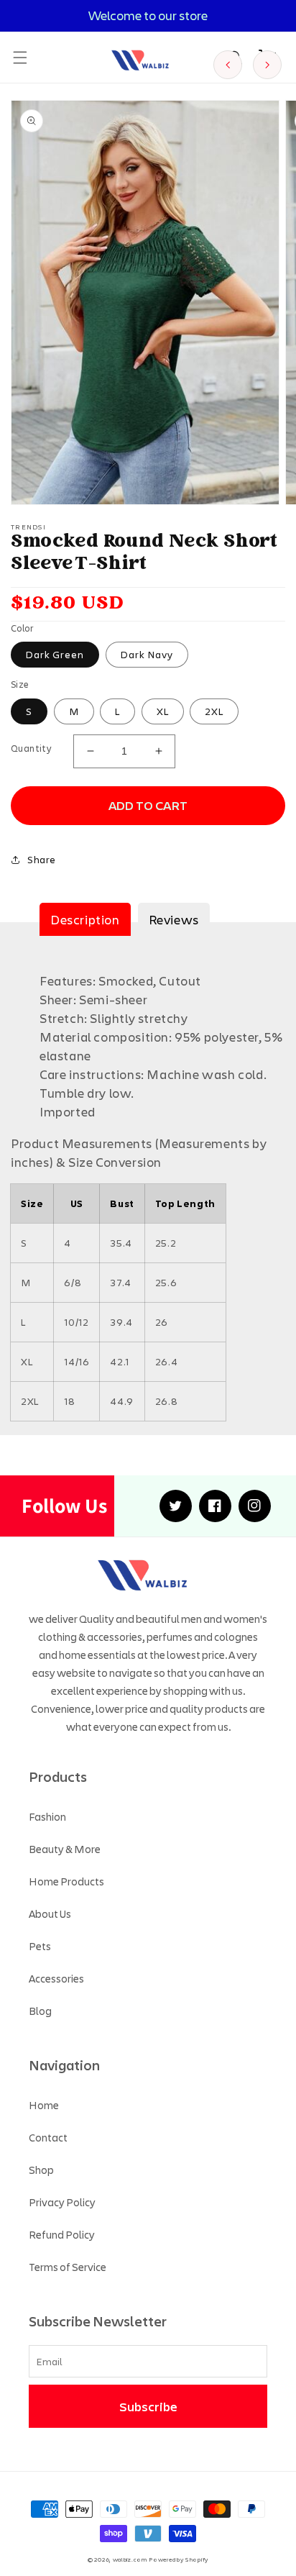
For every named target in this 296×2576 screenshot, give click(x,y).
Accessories (56, 1978)
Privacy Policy (62, 2202)
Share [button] (42, 859)
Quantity (31, 748)
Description (85, 919)
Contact (48, 2137)
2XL (214, 711)
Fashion (47, 1816)
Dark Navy (147, 654)
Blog (40, 2011)
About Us (50, 1913)
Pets (40, 1946)
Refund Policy (62, 2234)
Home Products (66, 1881)
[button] (20, 58)
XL (163, 711)
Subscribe (148, 2406)
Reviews (174, 919)
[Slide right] (267, 65)
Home (44, 2105)
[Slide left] (228, 65)
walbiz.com (130, 2559)
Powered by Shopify (179, 2559)
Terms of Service (68, 2267)
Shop (41, 2170)
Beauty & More (65, 1849)
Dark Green (55, 654)
